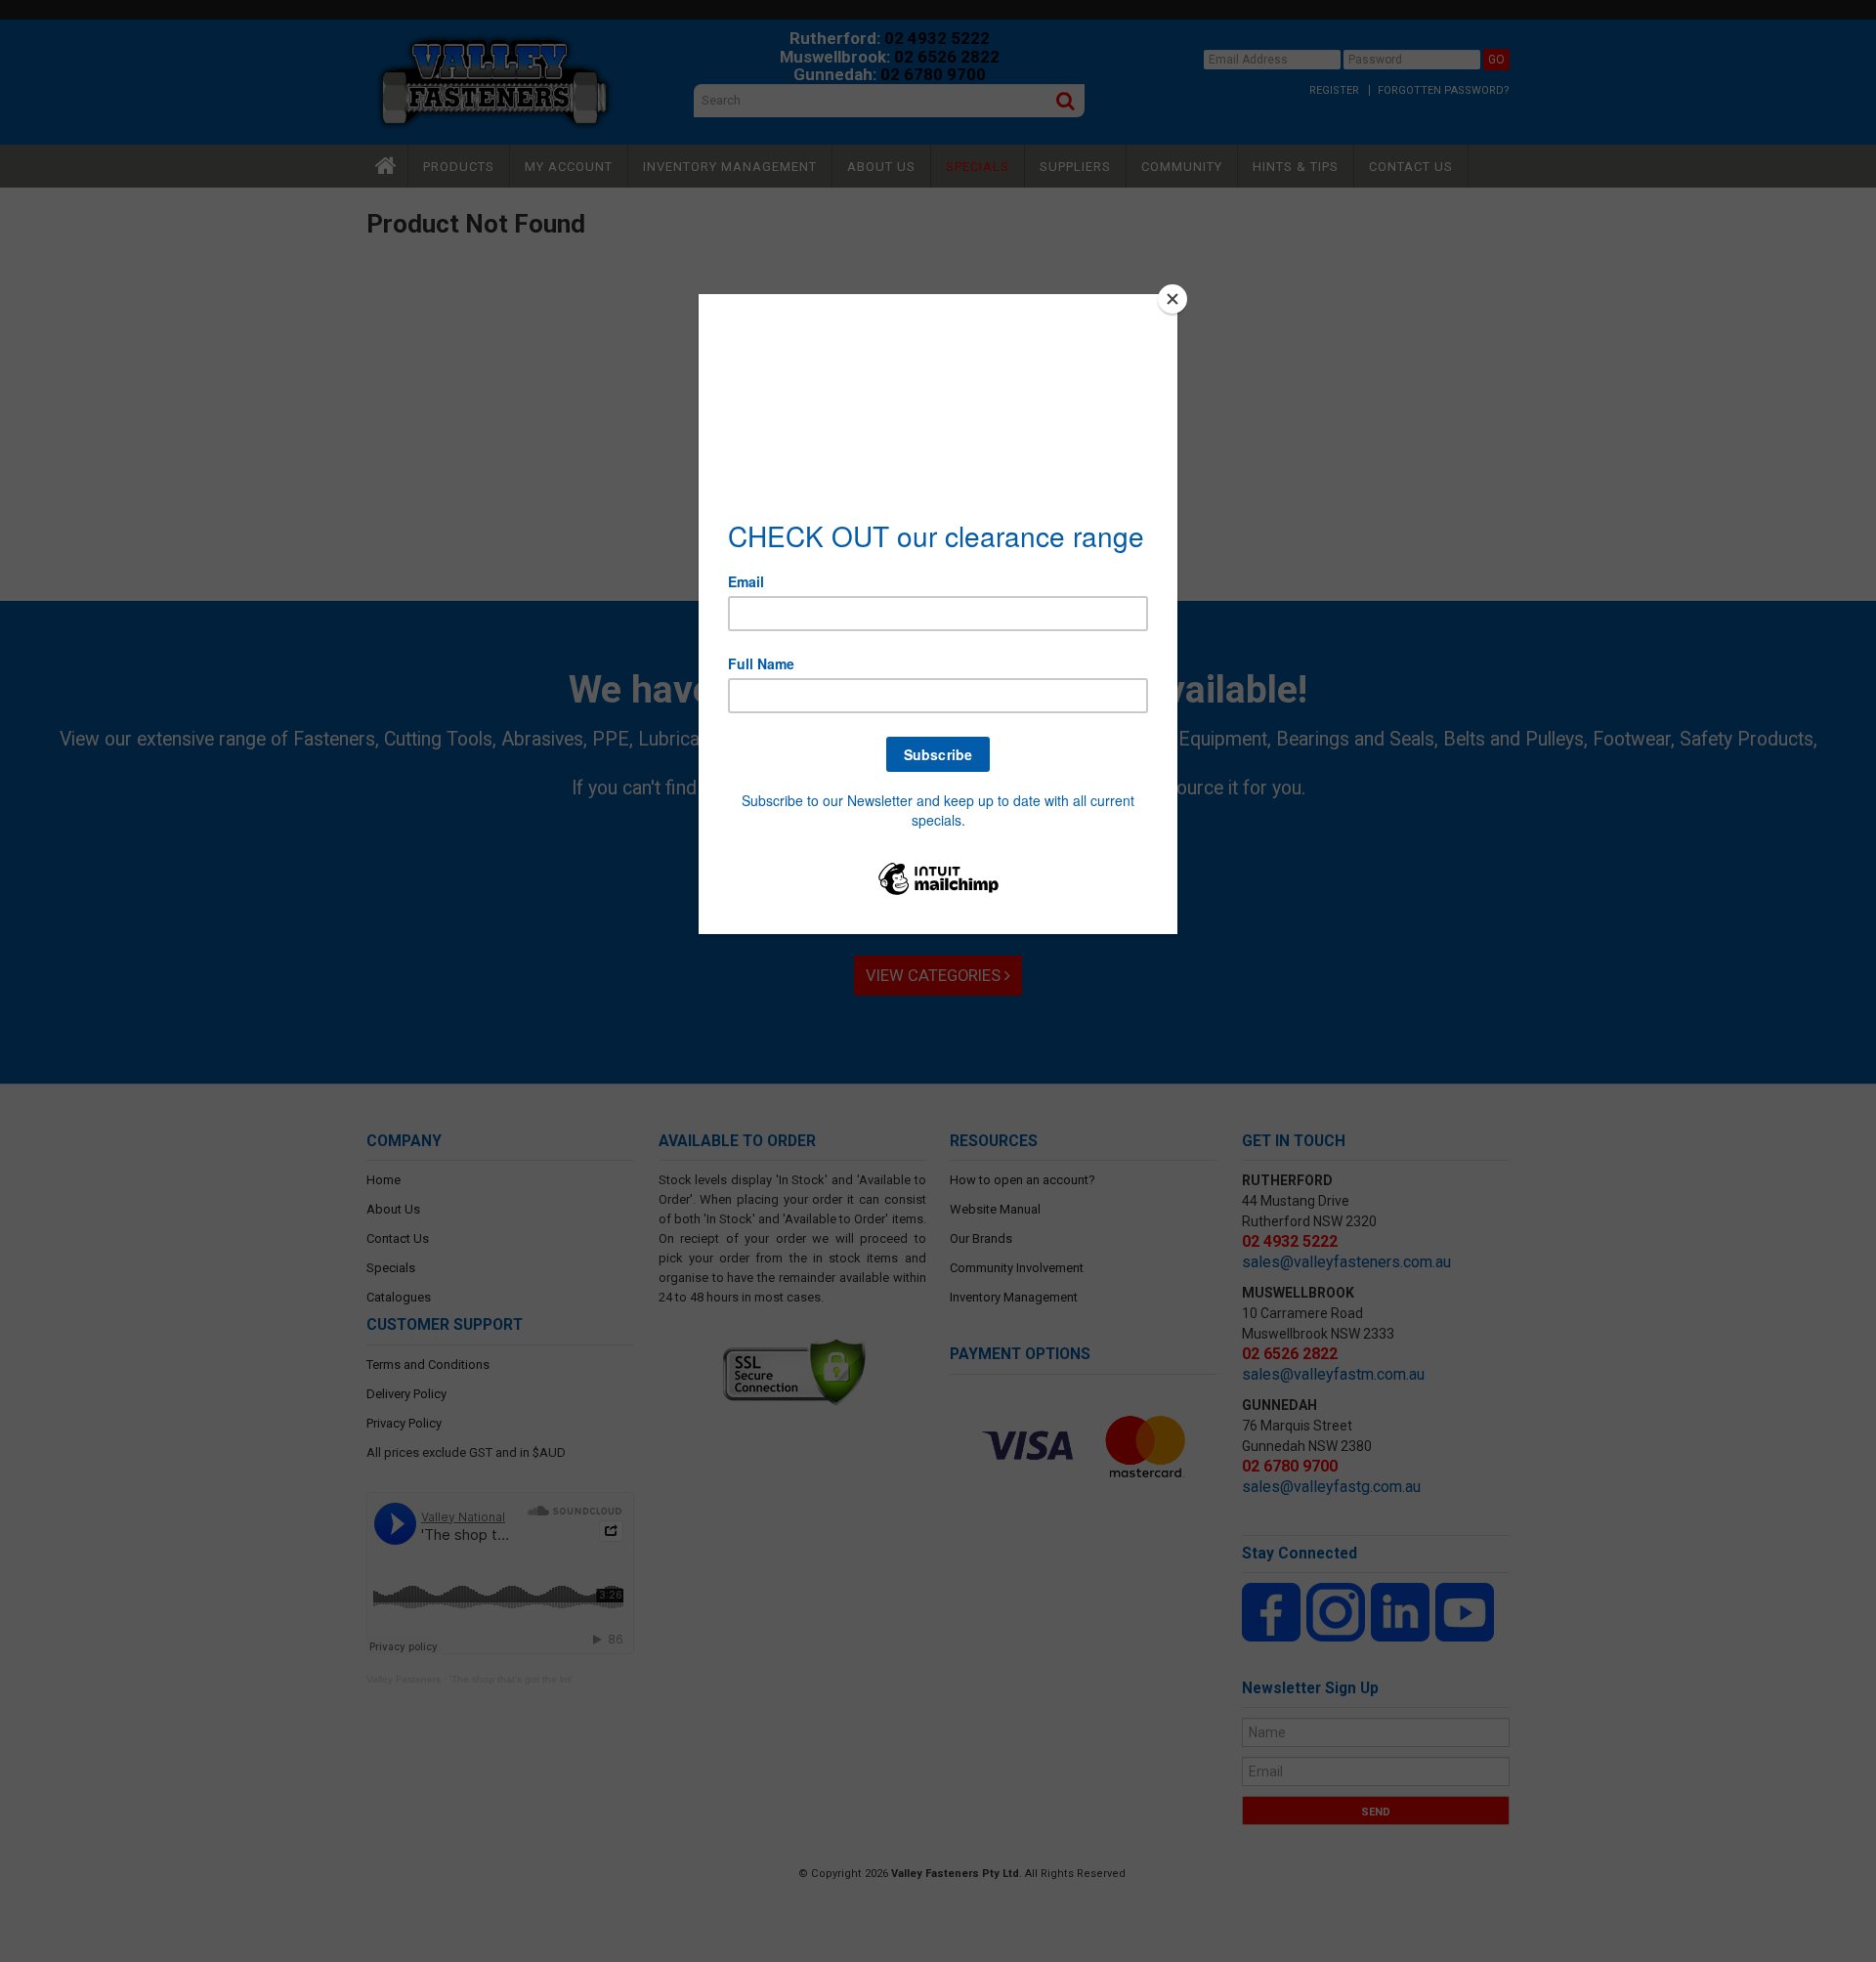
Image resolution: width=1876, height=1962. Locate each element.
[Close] (1172, 299)
